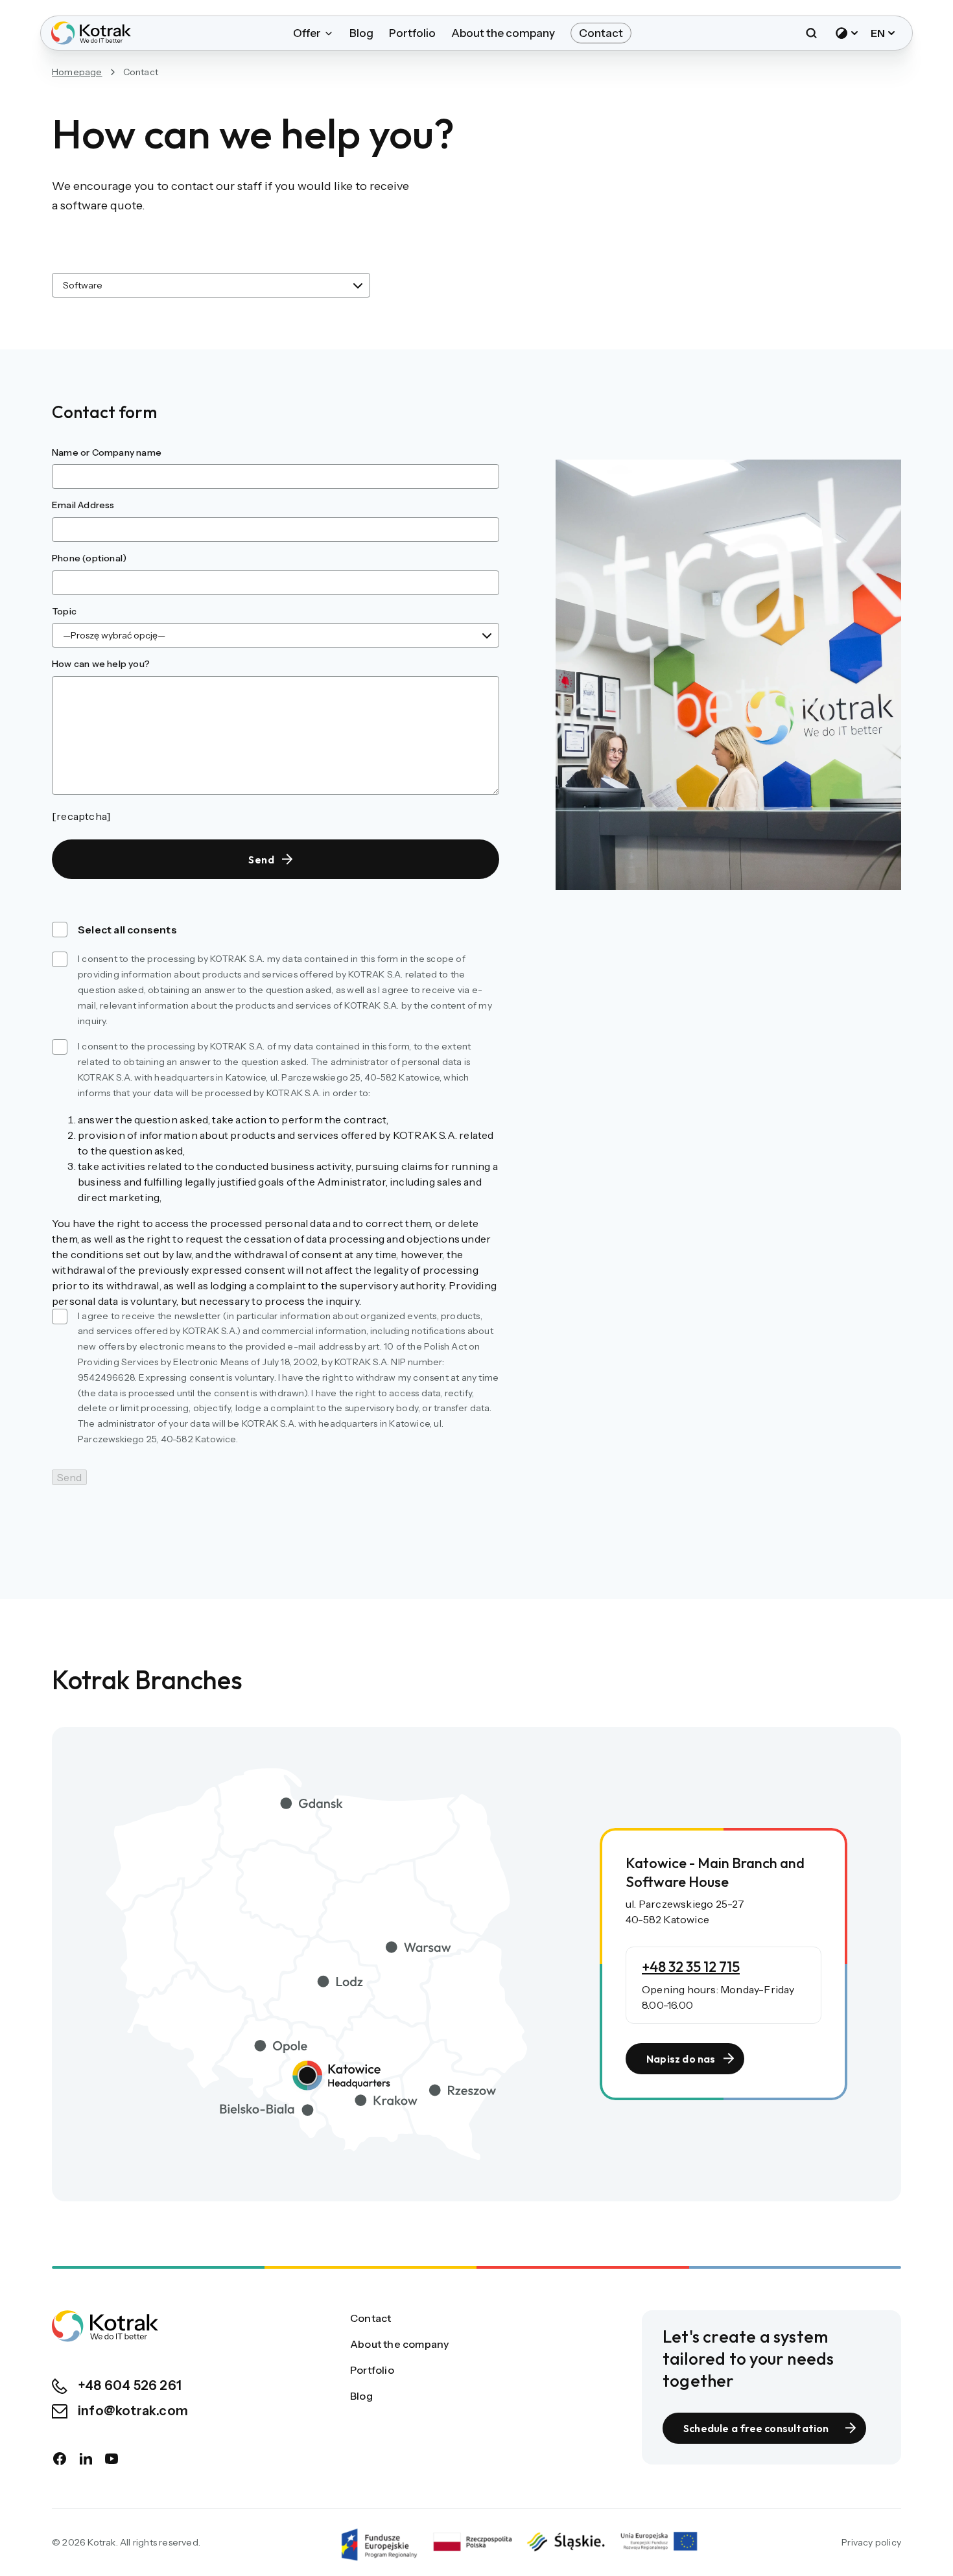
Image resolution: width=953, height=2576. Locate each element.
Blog (361, 33)
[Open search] (811, 33)
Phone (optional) (89, 558)
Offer (307, 33)
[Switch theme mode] (847, 33)
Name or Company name (107, 452)
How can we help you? (101, 664)
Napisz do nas (681, 2059)
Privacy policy (871, 2542)
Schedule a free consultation (756, 2428)
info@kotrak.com (133, 2411)
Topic (64, 611)
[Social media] (60, 2459)
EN (878, 33)
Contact (601, 33)
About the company (503, 33)
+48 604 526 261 (130, 2385)
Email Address (83, 505)
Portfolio (412, 33)
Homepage (77, 72)
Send (262, 860)
